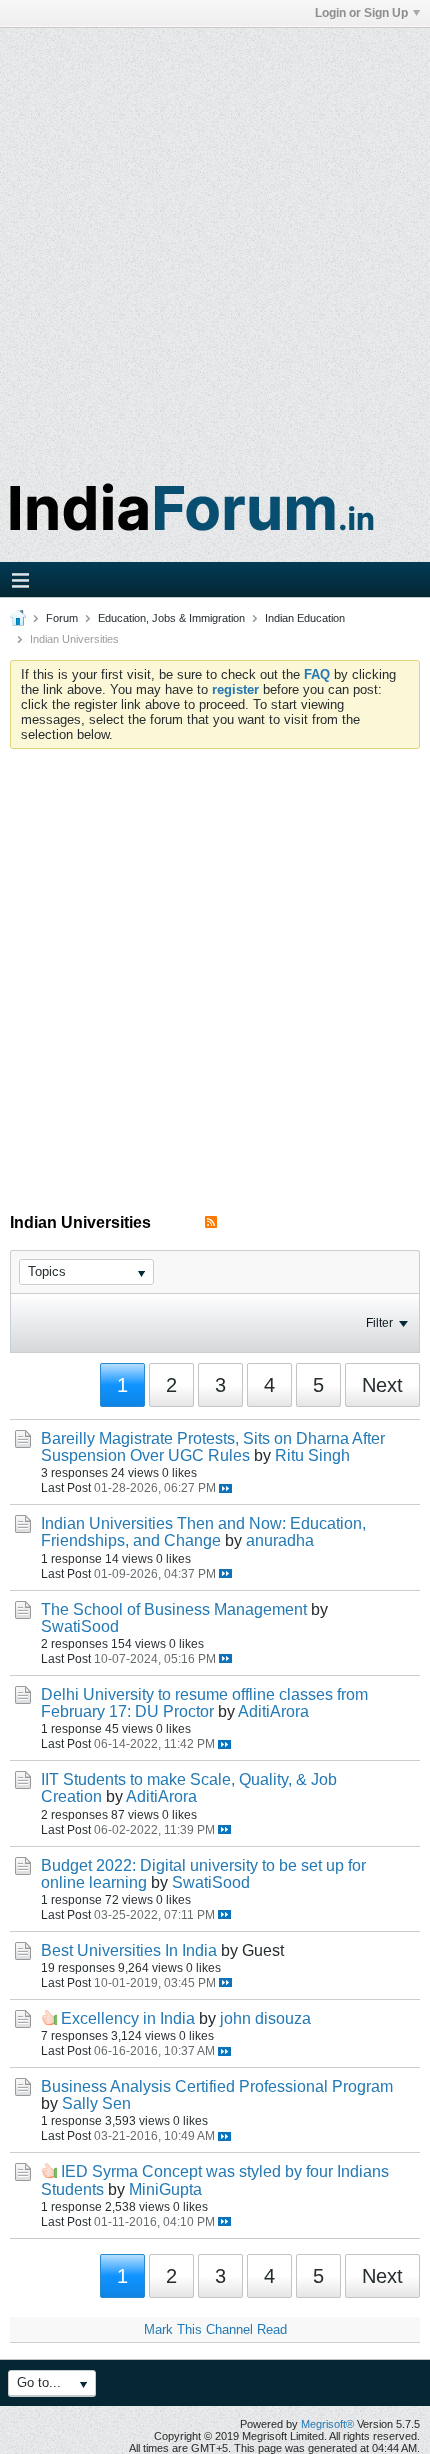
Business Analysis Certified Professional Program (217, 2086)
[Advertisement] (215, 243)
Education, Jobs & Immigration (171, 618)
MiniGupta (165, 2189)
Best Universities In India (129, 1950)
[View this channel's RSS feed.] (211, 1222)
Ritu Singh (312, 1455)
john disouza (265, 2018)
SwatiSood (80, 1626)
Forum (62, 618)
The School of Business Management (174, 1609)
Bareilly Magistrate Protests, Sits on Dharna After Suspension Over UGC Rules (213, 1447)
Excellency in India (128, 2018)
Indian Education (305, 618)
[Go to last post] (225, 1488)
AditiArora (273, 1711)
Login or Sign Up (361, 13)
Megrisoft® (327, 2424)
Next (382, 1385)
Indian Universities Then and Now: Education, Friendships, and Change (203, 1532)
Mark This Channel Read (215, 2329)
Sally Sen (96, 2103)
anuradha (280, 1540)
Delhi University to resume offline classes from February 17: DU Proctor (204, 1703)
